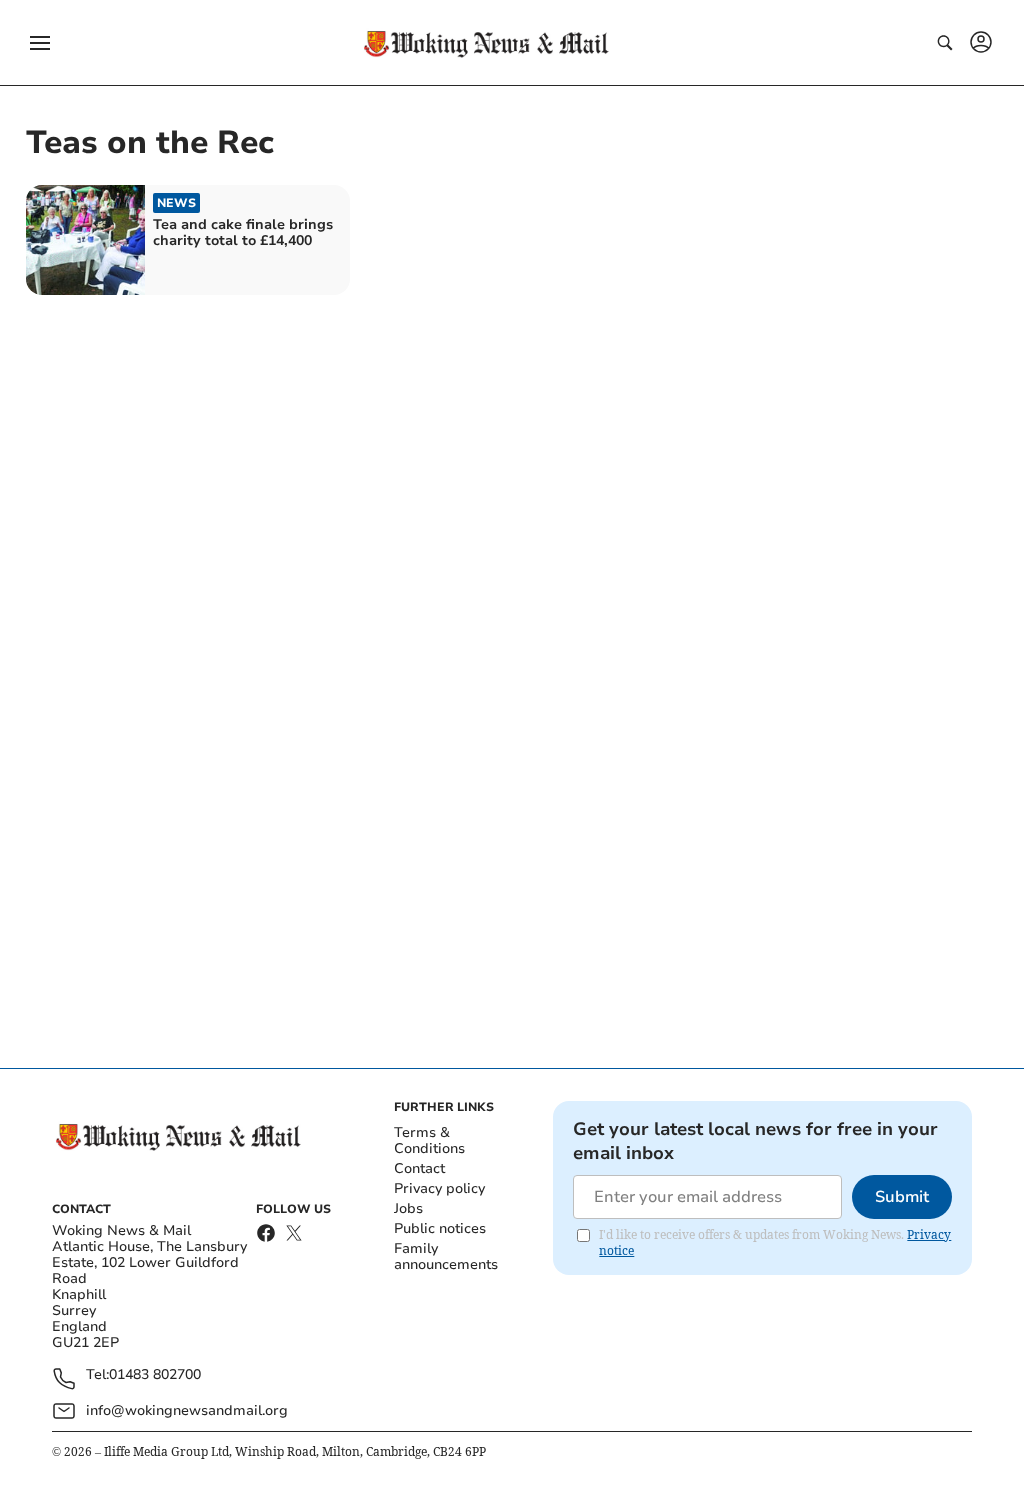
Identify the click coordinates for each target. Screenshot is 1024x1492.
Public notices (440, 1228)
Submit (902, 1197)
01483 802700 (155, 1375)
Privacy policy (439, 1188)
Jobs (408, 1208)
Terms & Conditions (429, 1140)
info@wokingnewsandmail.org (187, 1410)
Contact (419, 1168)
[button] (40, 43)
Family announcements (446, 1256)
